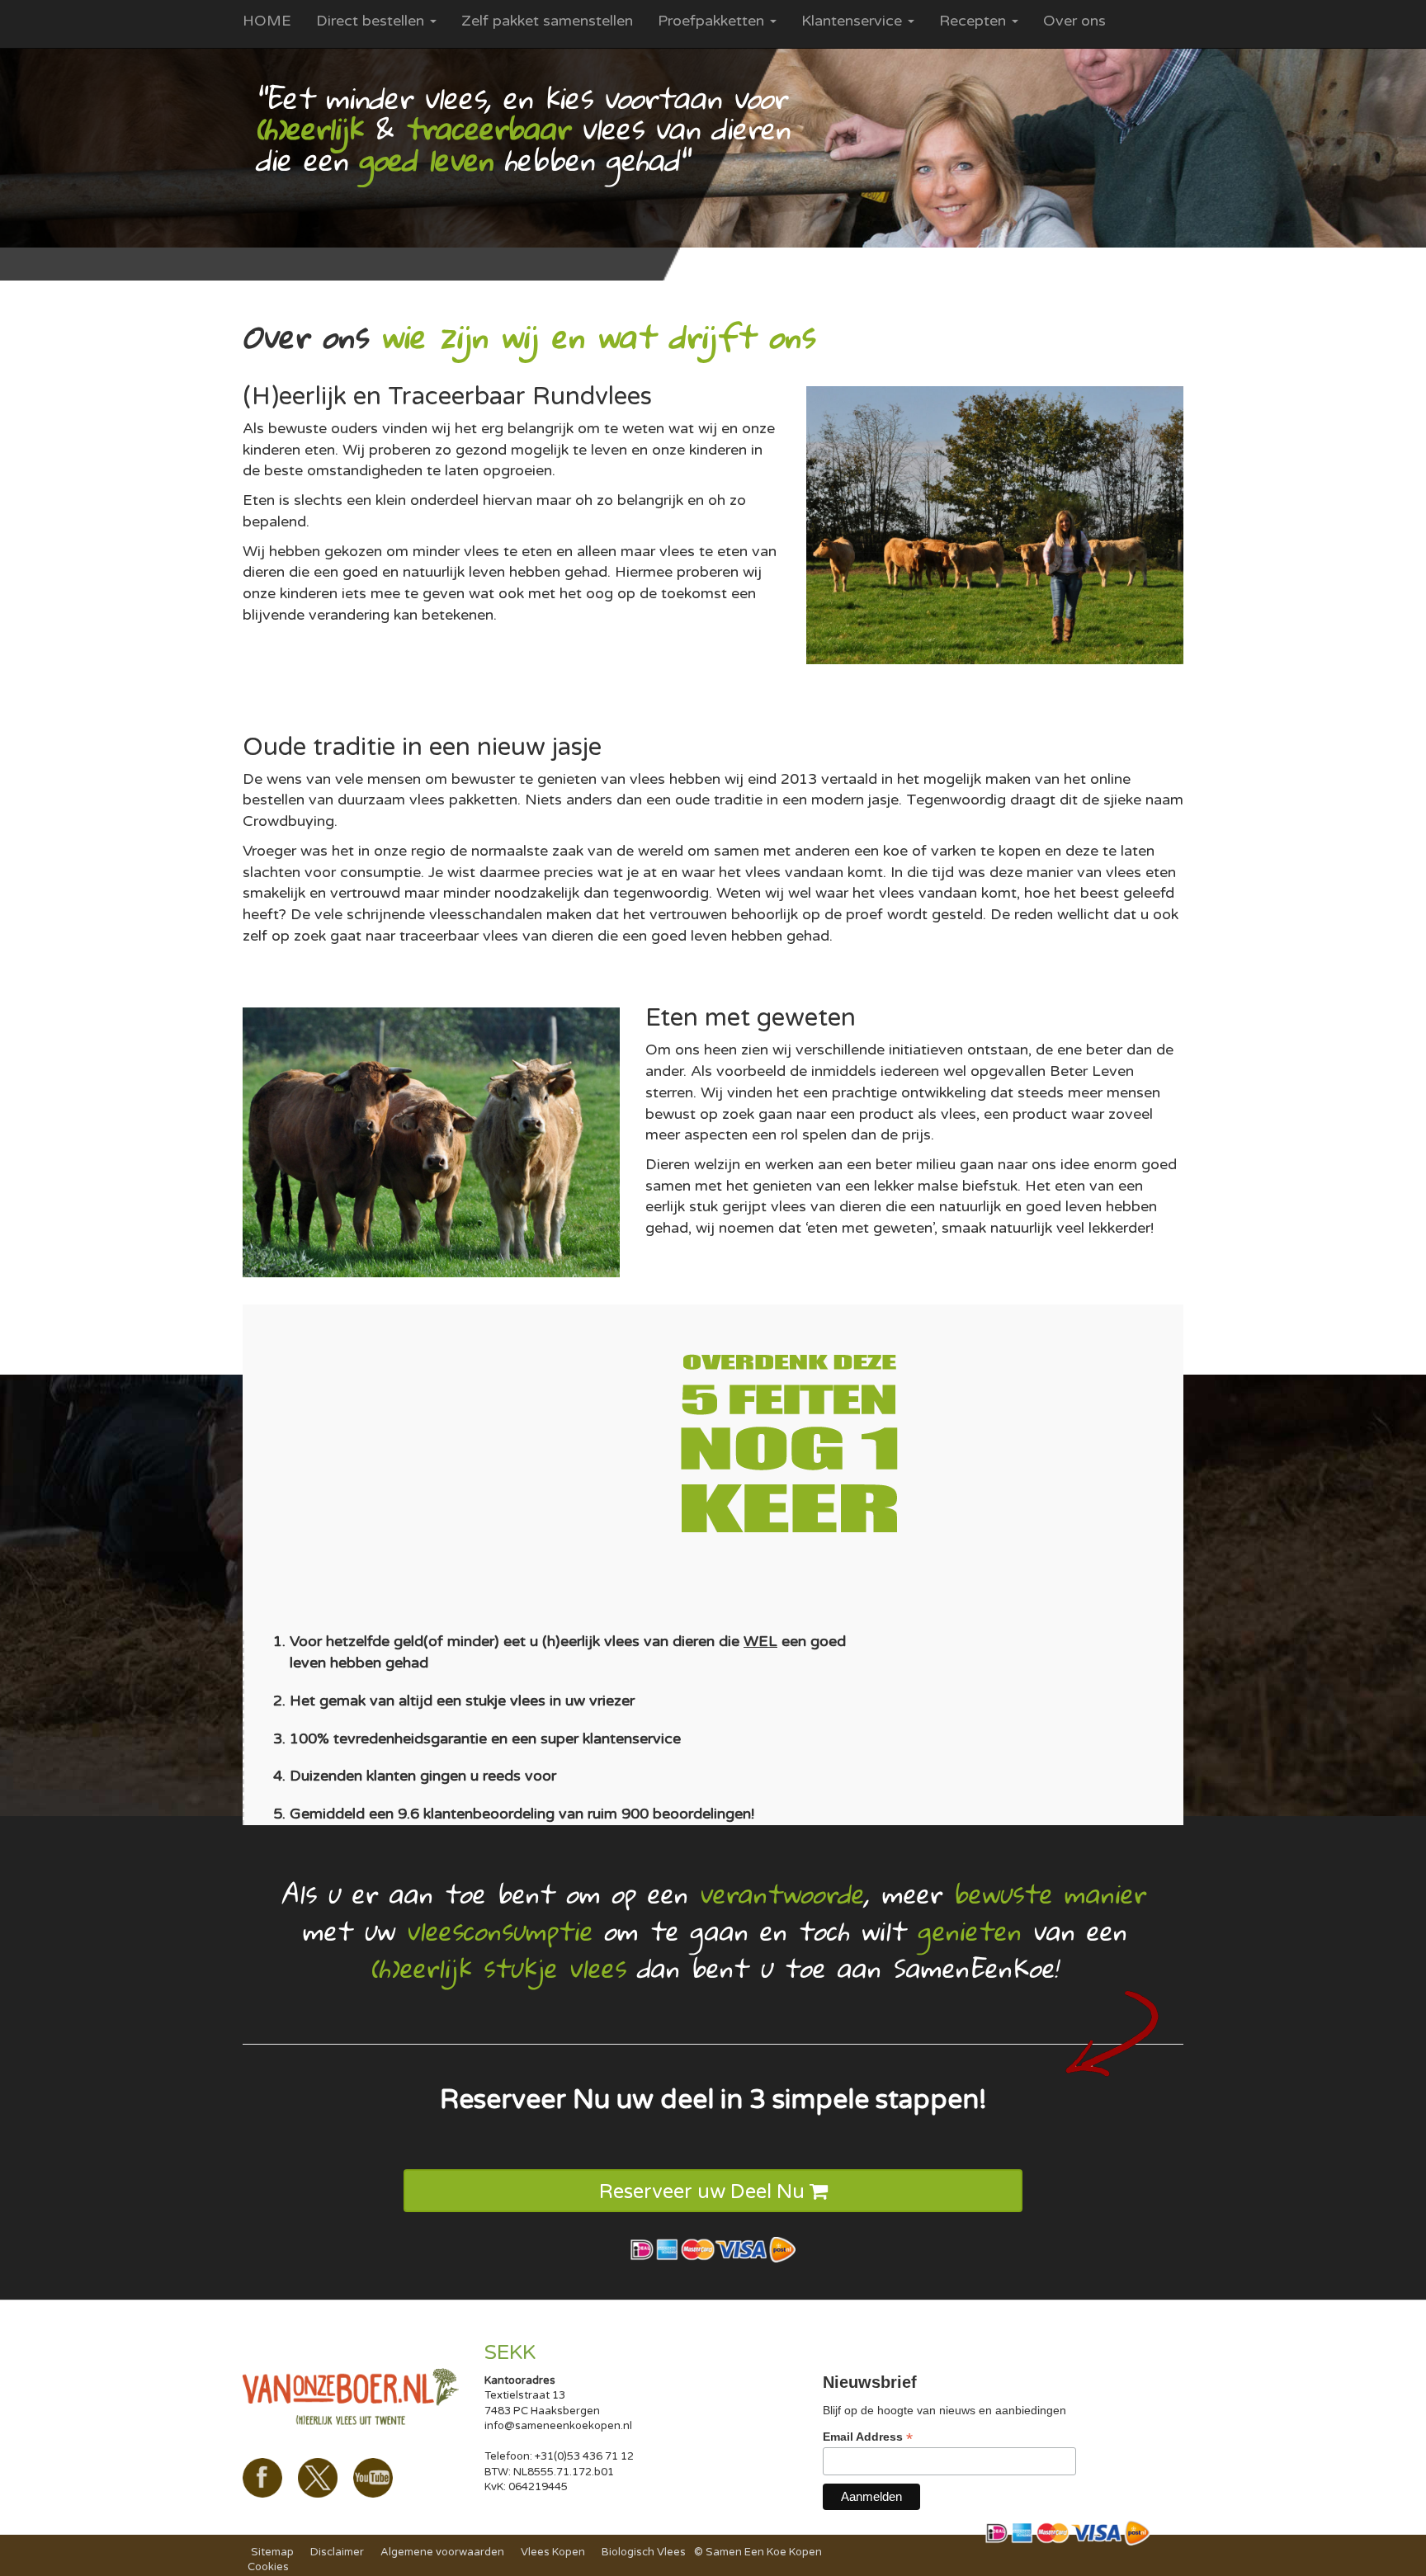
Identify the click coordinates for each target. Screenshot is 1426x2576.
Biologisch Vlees (644, 2552)
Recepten (975, 21)
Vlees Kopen (553, 2552)
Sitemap (272, 2552)
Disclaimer (337, 2552)
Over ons (1074, 21)
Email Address (868, 2437)
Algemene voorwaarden (442, 2552)
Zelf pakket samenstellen (547, 21)
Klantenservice (854, 21)
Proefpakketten (713, 21)
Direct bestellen (372, 21)
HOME (267, 21)
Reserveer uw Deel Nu (704, 2192)
